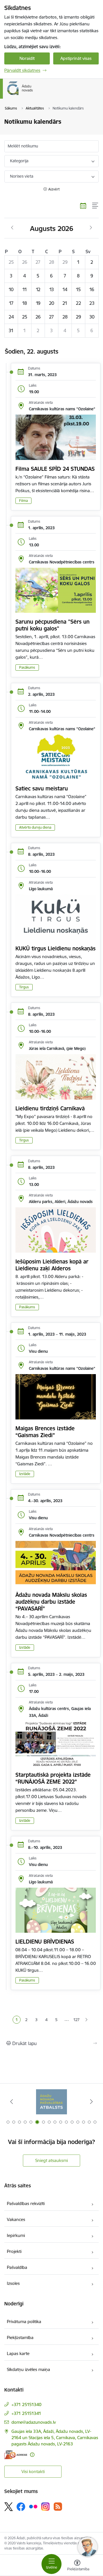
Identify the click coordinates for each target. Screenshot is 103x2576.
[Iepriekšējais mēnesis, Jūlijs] (12, 228)
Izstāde (25, 1474)
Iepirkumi (16, 2235)
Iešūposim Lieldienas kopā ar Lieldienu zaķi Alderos (52, 1265)
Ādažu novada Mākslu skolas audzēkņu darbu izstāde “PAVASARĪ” (51, 1602)
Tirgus (24, 987)
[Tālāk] (91, 2102)
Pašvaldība (17, 2267)
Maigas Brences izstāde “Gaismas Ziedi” (45, 1432)
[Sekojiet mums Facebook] (21, 2507)
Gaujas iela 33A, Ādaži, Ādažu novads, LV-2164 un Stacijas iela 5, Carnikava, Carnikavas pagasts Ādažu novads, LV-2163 (55, 2438)
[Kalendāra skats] (83, 206)
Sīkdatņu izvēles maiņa (28, 2369)
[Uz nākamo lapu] (87, 2020)
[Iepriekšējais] (12, 2102)
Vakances (16, 2219)
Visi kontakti (33, 2471)
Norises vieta (22, 176)
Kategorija (19, 161)
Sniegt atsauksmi (51, 2160)
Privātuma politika (24, 2322)
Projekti (14, 2251)
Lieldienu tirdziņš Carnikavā (50, 1108)
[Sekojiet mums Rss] (58, 2507)
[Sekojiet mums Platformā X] (9, 2507)
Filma (23, 501)
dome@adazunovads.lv (34, 2422)
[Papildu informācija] (32, 2455)
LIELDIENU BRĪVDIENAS (45, 1942)
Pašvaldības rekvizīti (26, 2203)
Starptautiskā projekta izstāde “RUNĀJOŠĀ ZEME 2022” (53, 1778)
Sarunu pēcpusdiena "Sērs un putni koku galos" (53, 625)
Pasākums (27, 667)
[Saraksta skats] (95, 206)
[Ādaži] (33, 95)
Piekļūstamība (20, 2337)
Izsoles (13, 2283)
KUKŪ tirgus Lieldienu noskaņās (56, 948)
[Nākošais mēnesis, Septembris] (91, 228)
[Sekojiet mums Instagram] (45, 2507)
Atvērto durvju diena (35, 827)
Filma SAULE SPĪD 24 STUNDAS (55, 469)
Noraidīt (27, 58)
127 (76, 2020)
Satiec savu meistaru (42, 788)
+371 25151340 (26, 2404)
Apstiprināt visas (76, 58)
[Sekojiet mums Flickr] (33, 2506)
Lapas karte (18, 2353)
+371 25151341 (26, 2413)
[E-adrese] (16, 2455)
